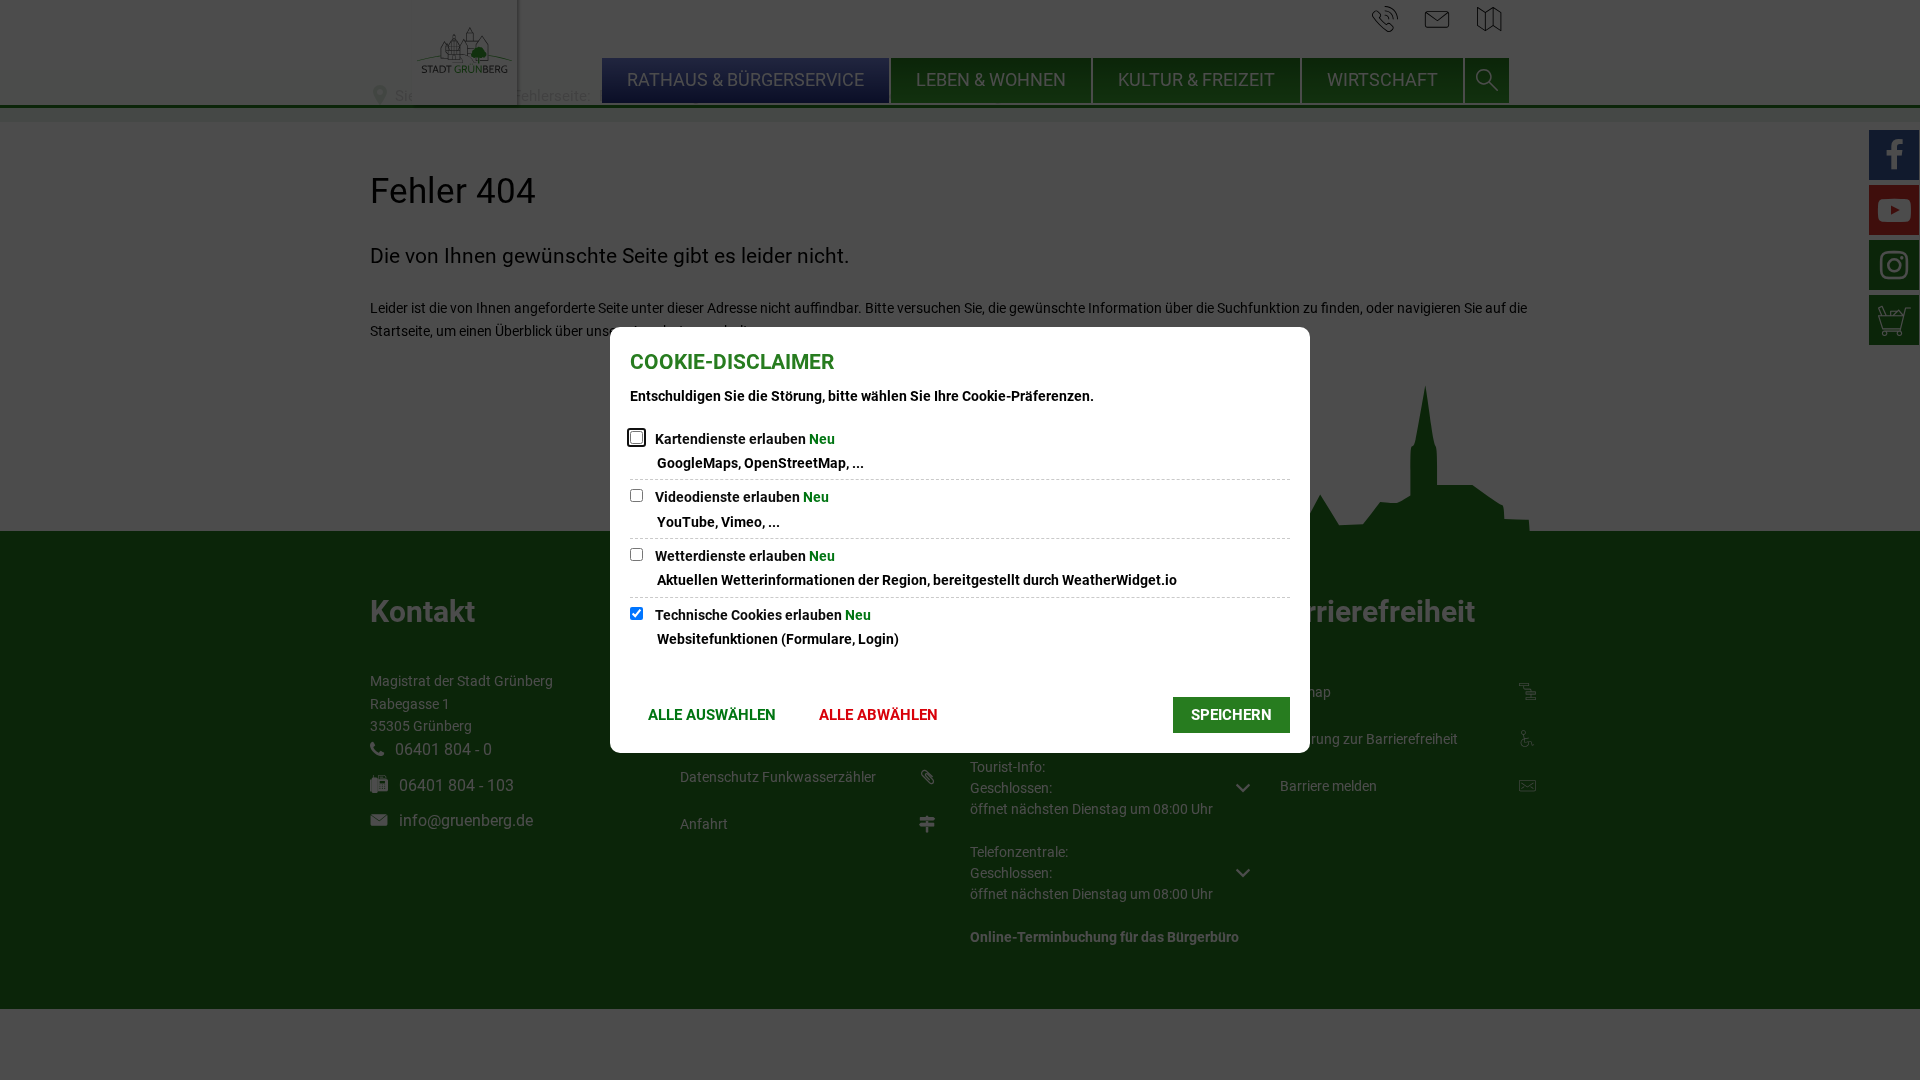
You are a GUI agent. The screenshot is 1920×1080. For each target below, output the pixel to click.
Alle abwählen (878, 715)
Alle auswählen (712, 715)
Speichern (1231, 715)
